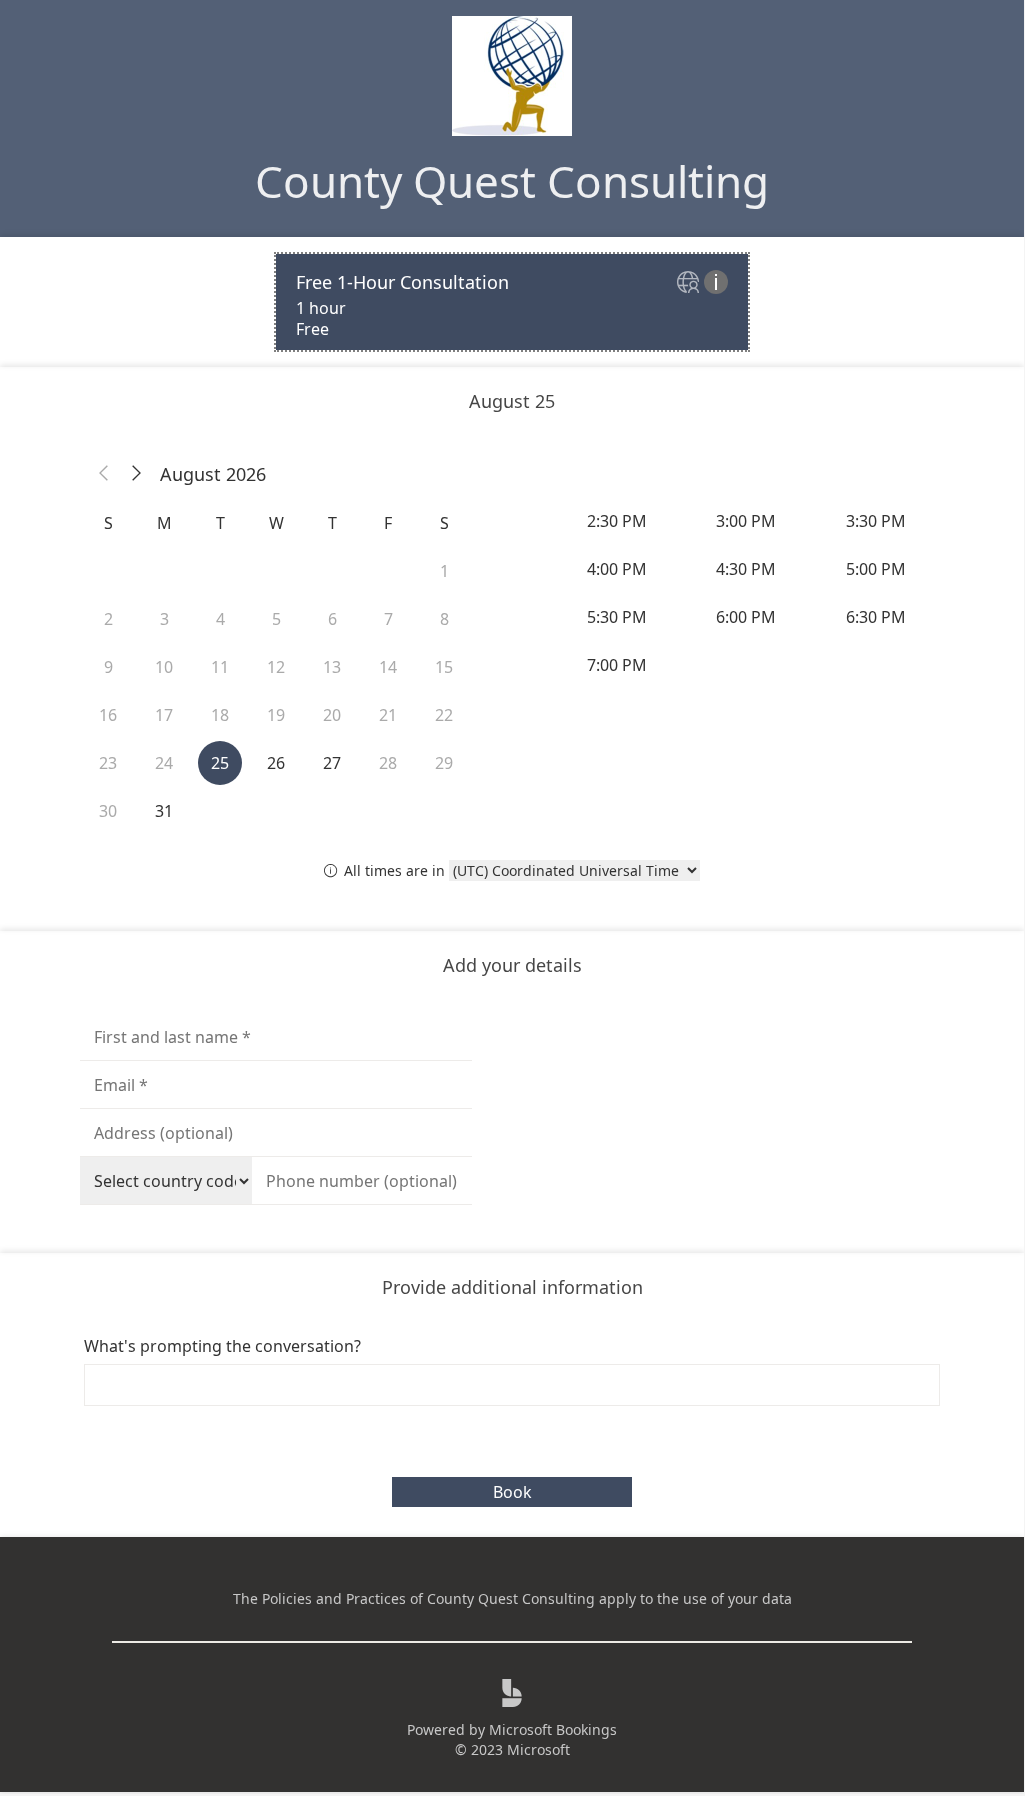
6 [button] (332, 619)
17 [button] (164, 715)
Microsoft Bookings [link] (553, 1729)
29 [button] (444, 763)
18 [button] (220, 715)
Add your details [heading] (512, 965)
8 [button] (444, 619)
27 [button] (332, 763)
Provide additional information (512, 1287)
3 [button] (164, 619)
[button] (104, 474)
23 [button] (108, 763)
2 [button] (108, 619)
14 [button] (388, 667)
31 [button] (164, 811)
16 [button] (108, 715)
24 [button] (164, 763)
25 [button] (220, 763)
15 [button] (444, 667)
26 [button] (276, 763)
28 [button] (388, 763)
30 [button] (108, 811)
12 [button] (276, 667)
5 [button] (276, 619)
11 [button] (220, 667)
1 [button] (444, 571)
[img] (690, 283)
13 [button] (332, 667)
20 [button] (332, 715)
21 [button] (388, 715)
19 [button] (276, 715)
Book (512, 1492)
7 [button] (388, 619)
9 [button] (108, 667)
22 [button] (444, 715)
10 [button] (164, 667)
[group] (748, 593)
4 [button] (220, 619)
